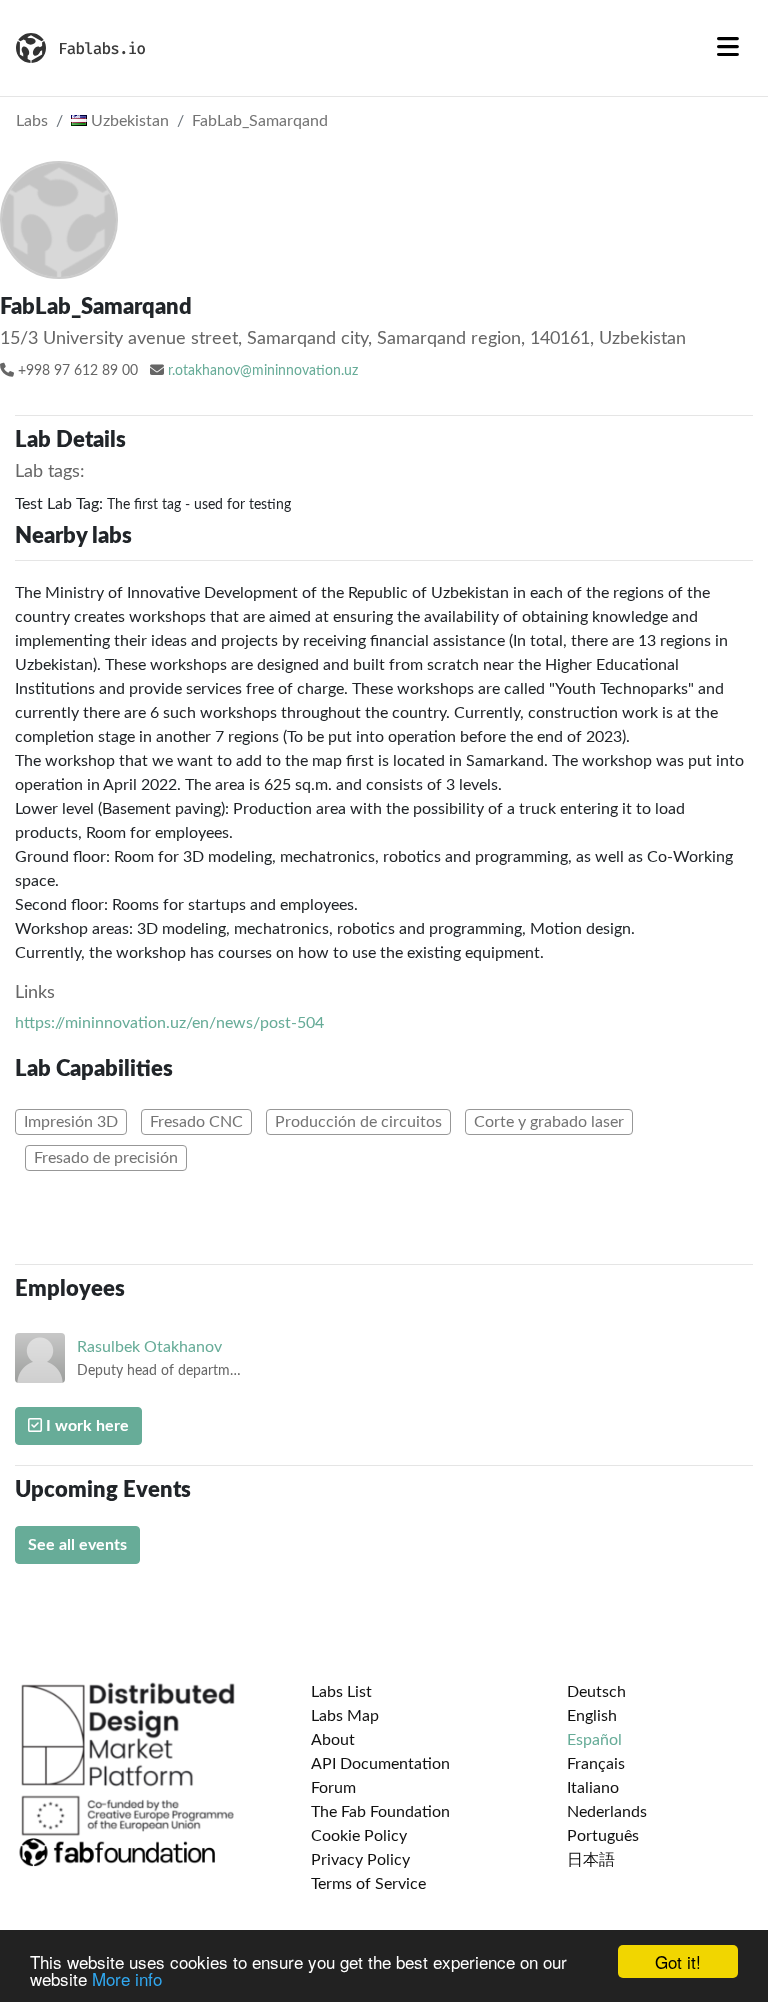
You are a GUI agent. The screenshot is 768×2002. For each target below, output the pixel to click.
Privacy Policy (360, 1860)
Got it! (678, 1961)
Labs (32, 121)
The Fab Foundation (380, 1812)
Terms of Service (368, 1884)
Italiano (593, 1788)
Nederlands (607, 1812)
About (333, 1740)
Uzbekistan (128, 121)
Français (596, 1764)
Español (594, 1740)
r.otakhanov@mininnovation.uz (263, 371)
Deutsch (596, 1692)
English (592, 1716)
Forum (333, 1788)
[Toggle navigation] (728, 48)
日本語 (591, 1860)
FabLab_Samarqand (260, 121)
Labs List (341, 1692)
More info (127, 1978)
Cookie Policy (359, 1836)
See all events (77, 1545)
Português (603, 1836)
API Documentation (380, 1764)
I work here (85, 1426)
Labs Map (345, 1716)
